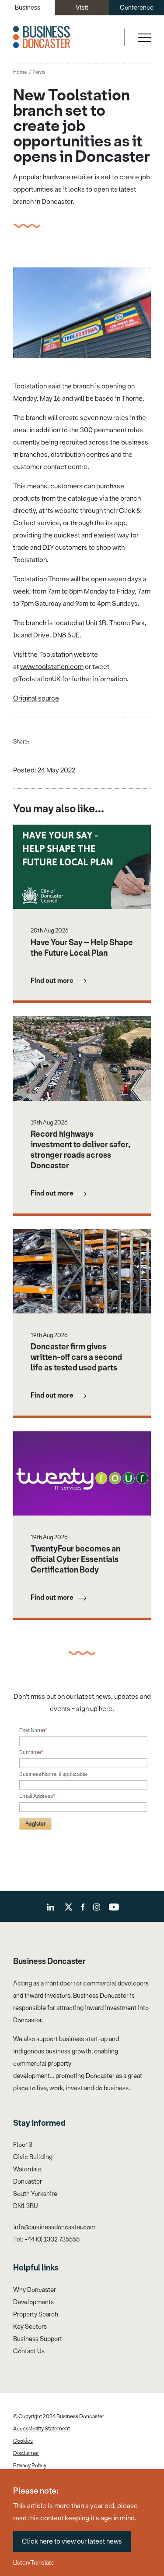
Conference (137, 8)
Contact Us (29, 2351)
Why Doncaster (35, 2290)
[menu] (143, 37)
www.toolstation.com (52, 667)
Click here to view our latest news (72, 2541)
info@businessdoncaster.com (54, 2227)
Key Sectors (30, 2327)
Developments (33, 2302)
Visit (82, 8)
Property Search (36, 2314)
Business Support (38, 2339)
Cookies (23, 2441)
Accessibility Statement (42, 2429)
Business (28, 8)
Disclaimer (26, 2453)
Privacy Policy (30, 2466)
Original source (36, 698)
